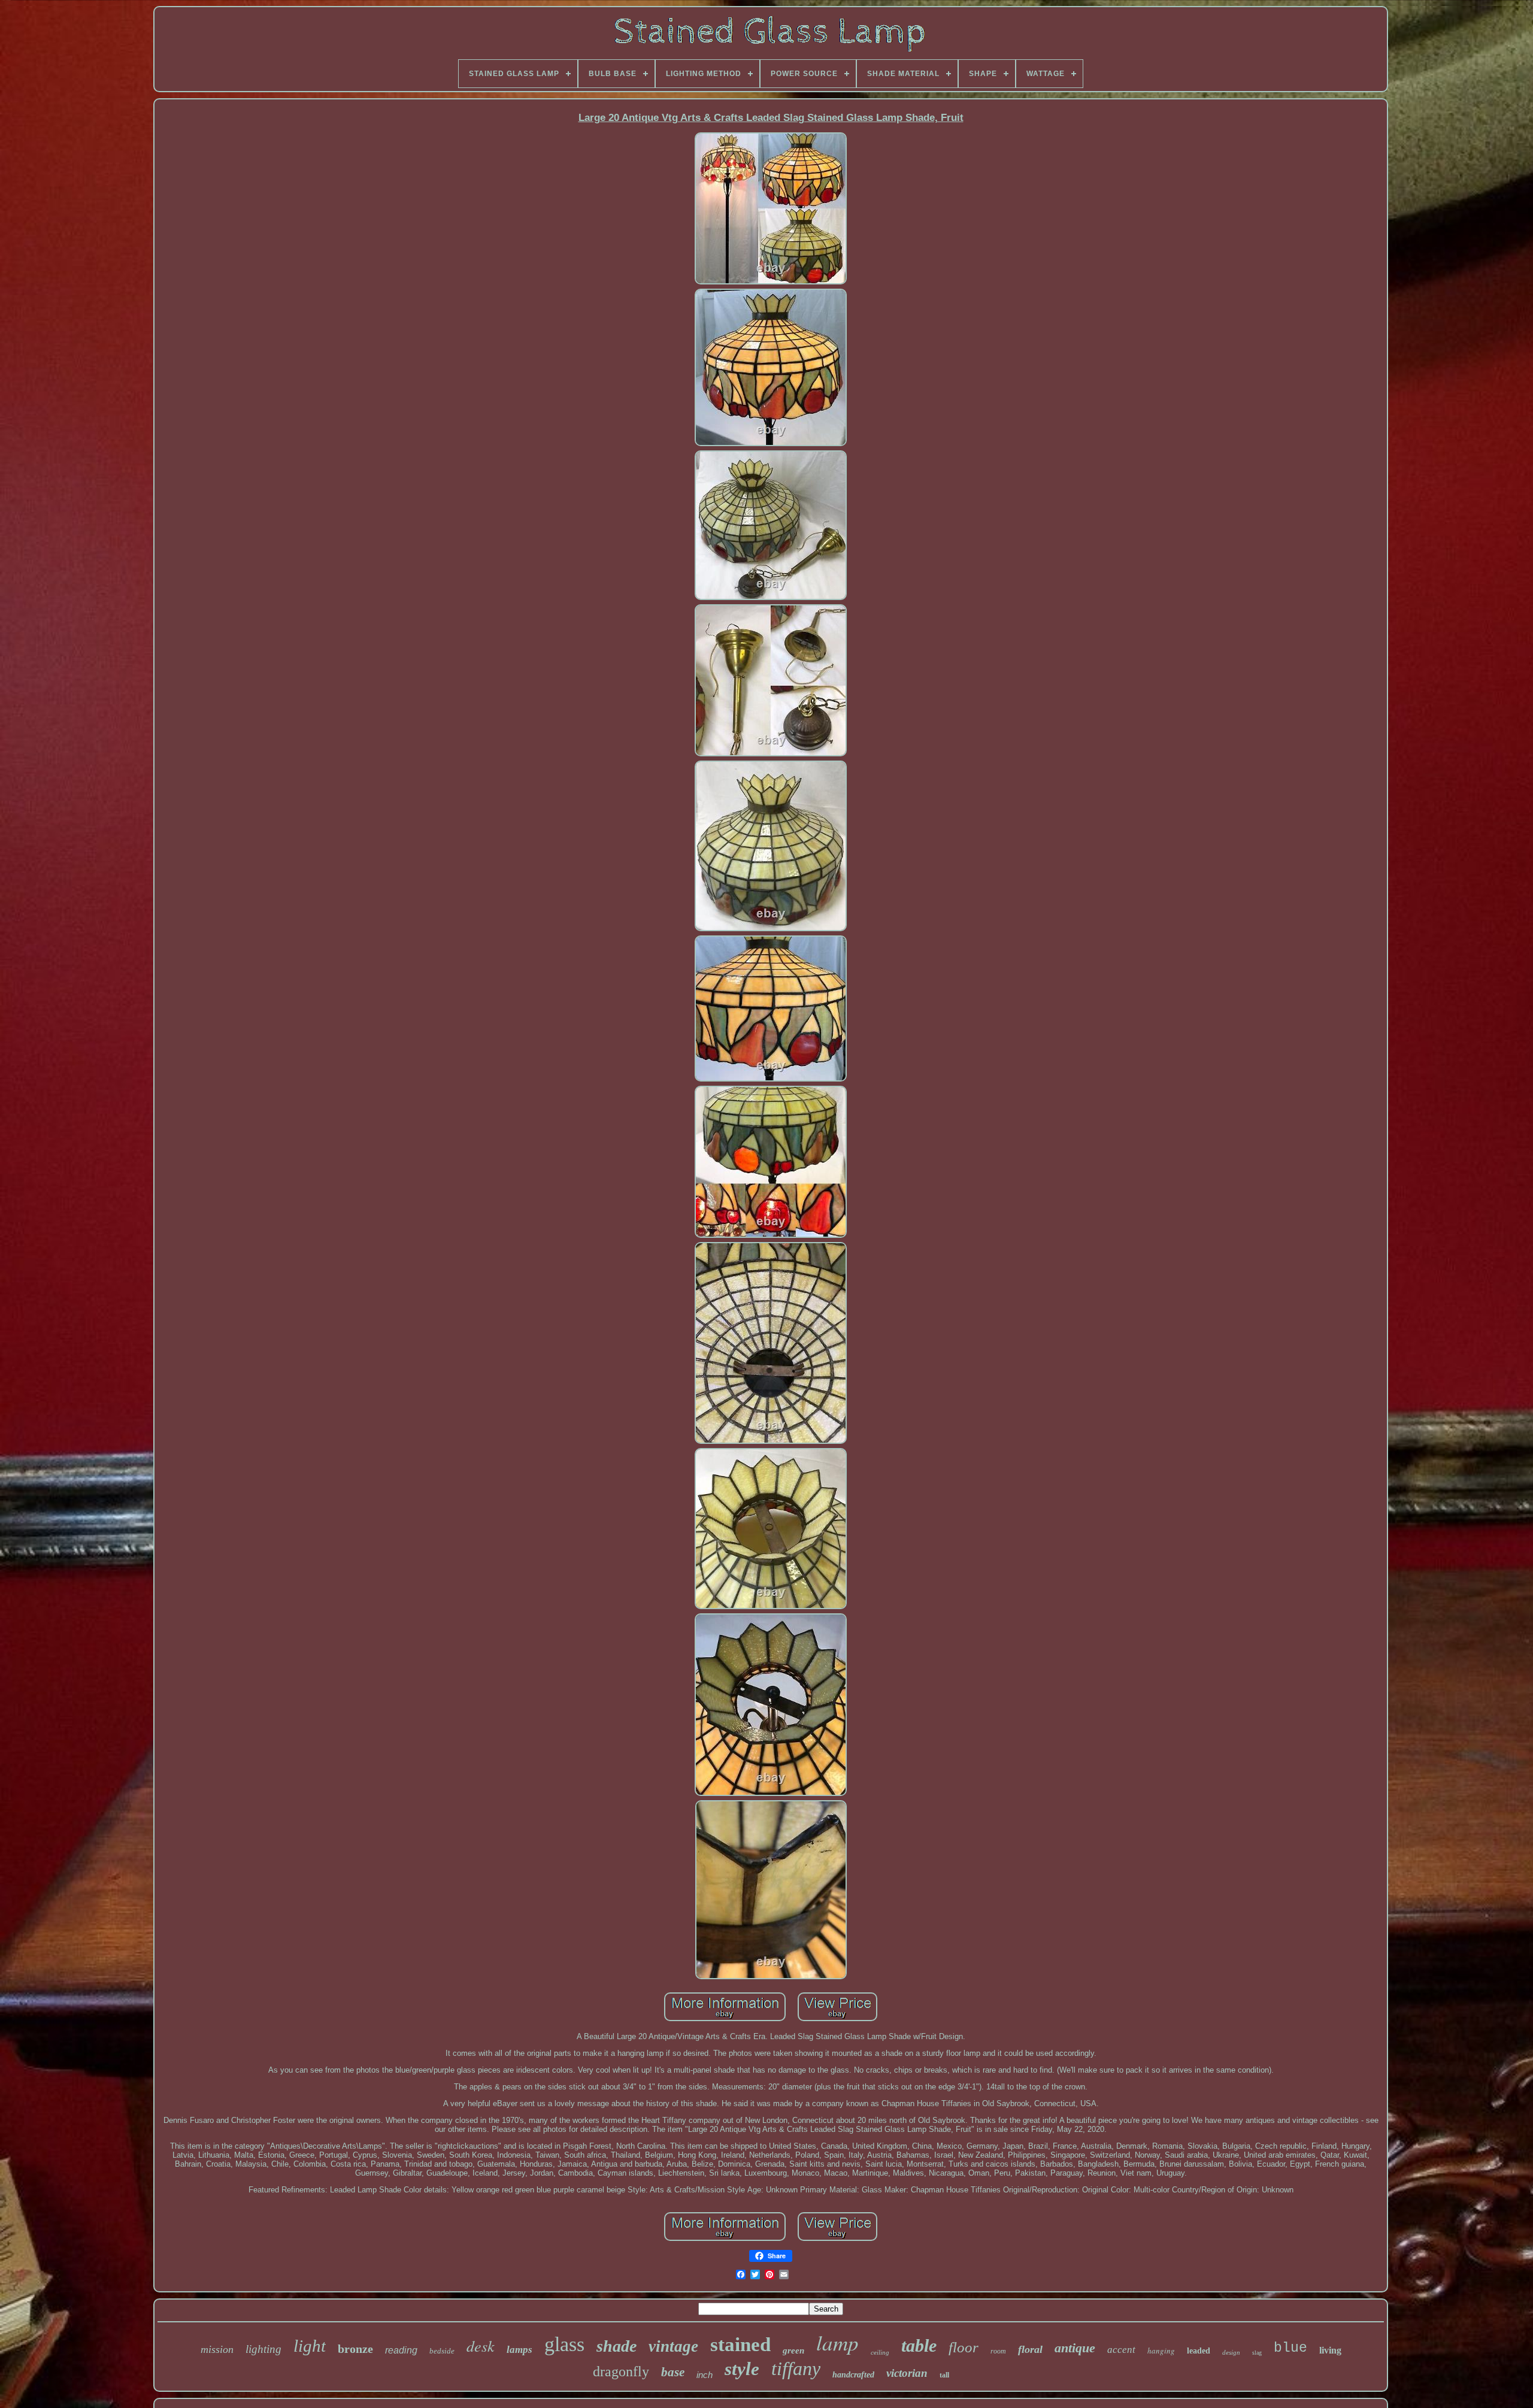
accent (1121, 2350)
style (742, 2369)
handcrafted (853, 2375)
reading (401, 2350)
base (673, 2372)
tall (944, 2375)
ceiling (880, 2352)
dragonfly (621, 2371)
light (310, 2346)
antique (1075, 2348)
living (1330, 2350)
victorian (907, 2373)
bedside (442, 2351)
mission (217, 2349)
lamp (837, 2342)
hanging (1161, 2351)
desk (481, 2345)
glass (564, 2344)
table (919, 2345)
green (793, 2351)
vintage (673, 2346)
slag (1257, 2353)
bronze (355, 2349)
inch (705, 2375)
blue (1290, 2348)
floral (1030, 2349)
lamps (519, 2350)
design (1231, 2352)
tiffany (796, 2368)
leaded (1199, 2351)
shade (616, 2346)
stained (740, 2345)
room (998, 2351)
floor (964, 2347)
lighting (263, 2349)
